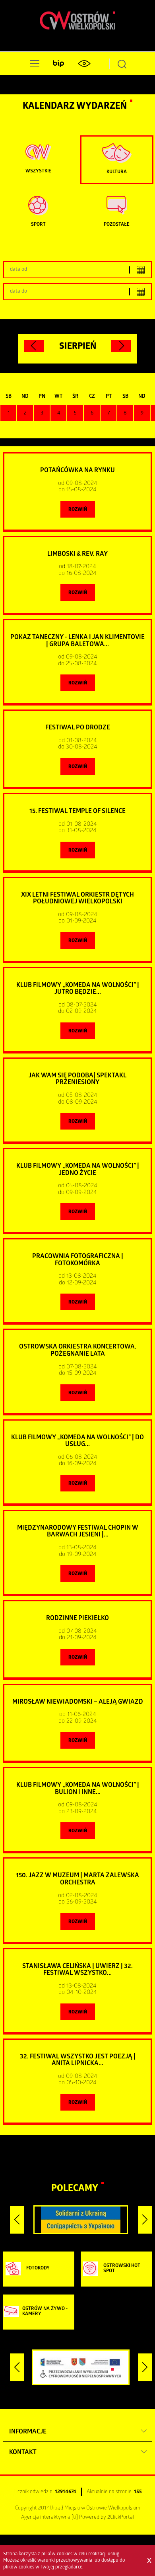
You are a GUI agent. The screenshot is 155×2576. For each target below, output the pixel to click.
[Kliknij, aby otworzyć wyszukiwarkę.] (122, 64)
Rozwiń (78, 510)
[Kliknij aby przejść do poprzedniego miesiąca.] (34, 346)
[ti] (75, 2518)
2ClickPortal (121, 2518)
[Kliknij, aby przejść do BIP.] (58, 64)
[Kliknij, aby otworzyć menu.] (33, 64)
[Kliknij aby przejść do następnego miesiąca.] (121, 346)
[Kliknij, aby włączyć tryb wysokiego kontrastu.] (84, 64)
